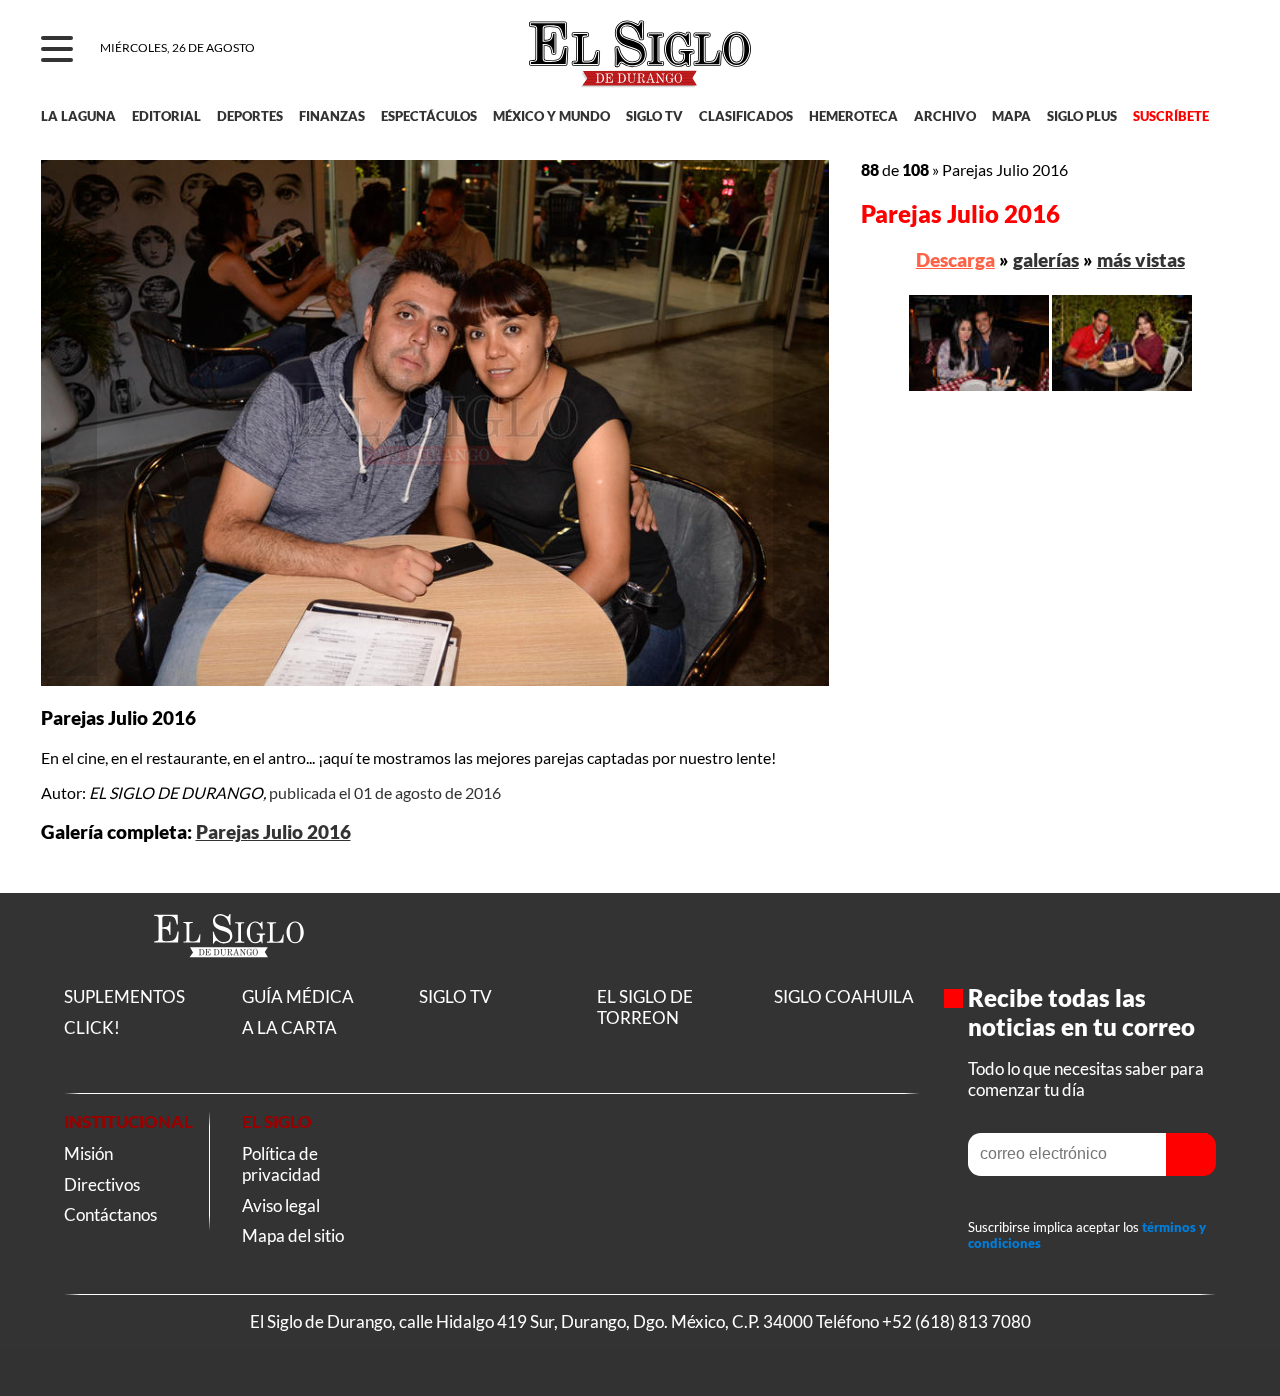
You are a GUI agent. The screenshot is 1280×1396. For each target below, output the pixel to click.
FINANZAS (332, 116)
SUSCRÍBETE (1171, 116)
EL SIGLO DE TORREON (645, 1007)
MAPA (1011, 116)
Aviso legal (281, 1205)
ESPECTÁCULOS (429, 116)
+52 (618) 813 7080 (956, 1321)
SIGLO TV (654, 116)
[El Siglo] (229, 978)
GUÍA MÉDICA (298, 996)
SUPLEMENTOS (124, 996)
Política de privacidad (281, 1164)
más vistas (1141, 259)
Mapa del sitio (293, 1235)
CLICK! (92, 1027)
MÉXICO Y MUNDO (551, 116)
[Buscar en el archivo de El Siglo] (1151, 61)
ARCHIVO (945, 116)
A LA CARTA (289, 1027)
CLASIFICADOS (746, 116)
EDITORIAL (166, 116)
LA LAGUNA (78, 116)
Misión (88, 1153)
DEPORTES (250, 116)
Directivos (102, 1184)
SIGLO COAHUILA (844, 996)
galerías (1046, 259)
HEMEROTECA (853, 116)
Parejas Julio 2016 (273, 832)
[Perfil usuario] (1211, 50)
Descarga (955, 259)
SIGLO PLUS (1082, 116)
